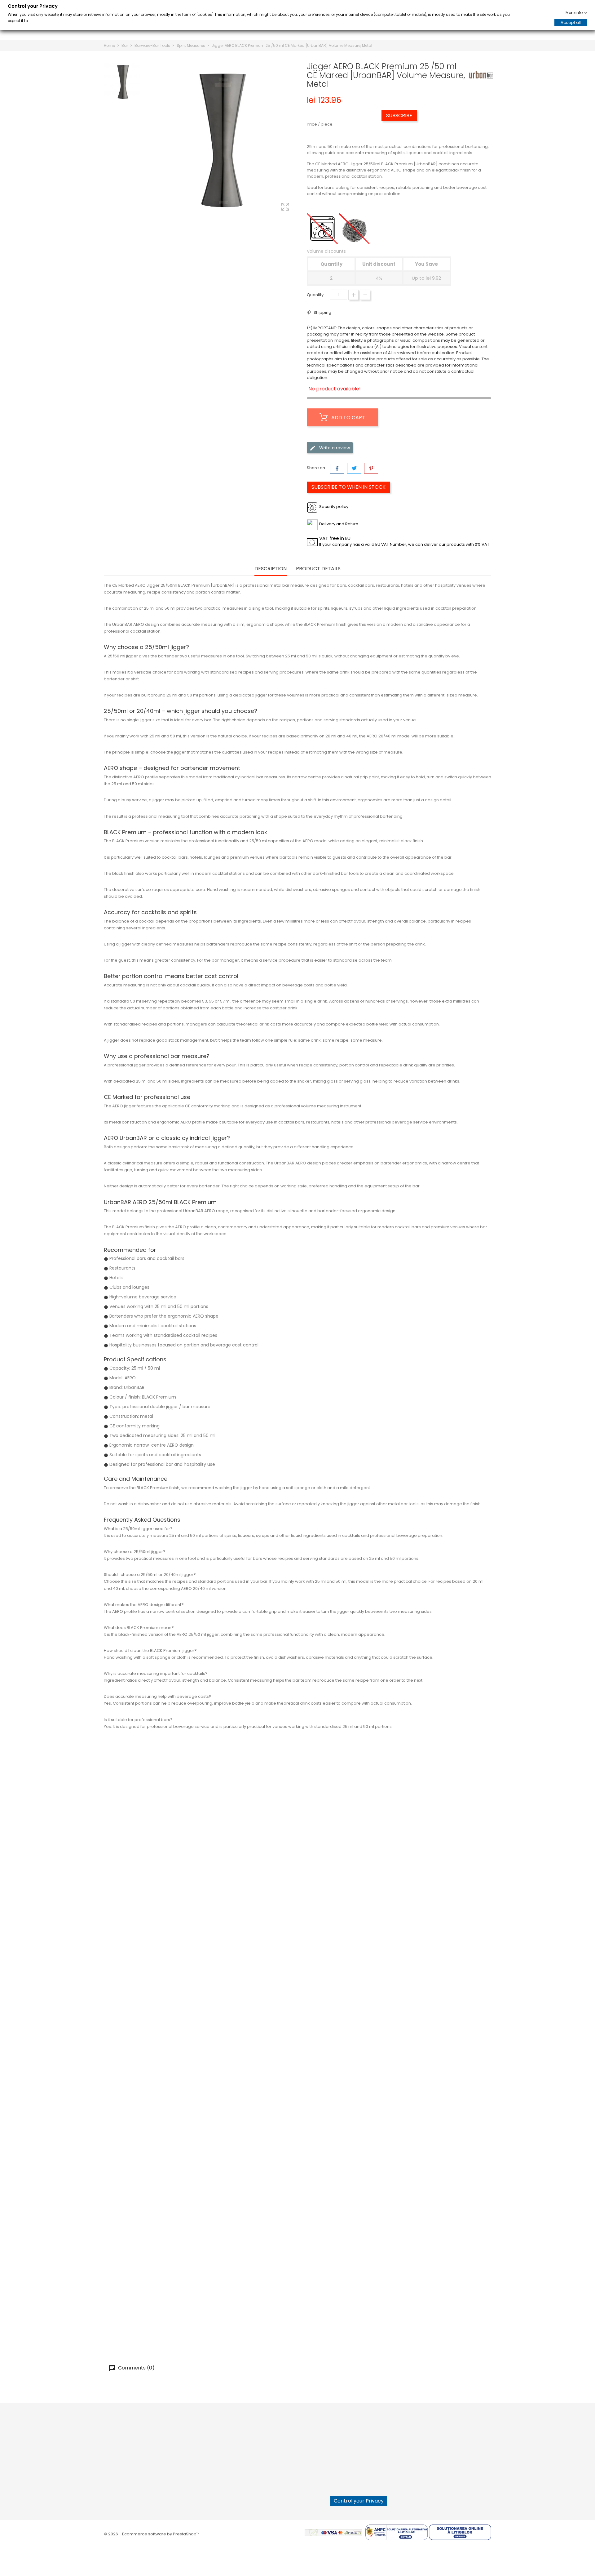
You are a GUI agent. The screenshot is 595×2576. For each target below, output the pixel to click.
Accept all (571, 22)
